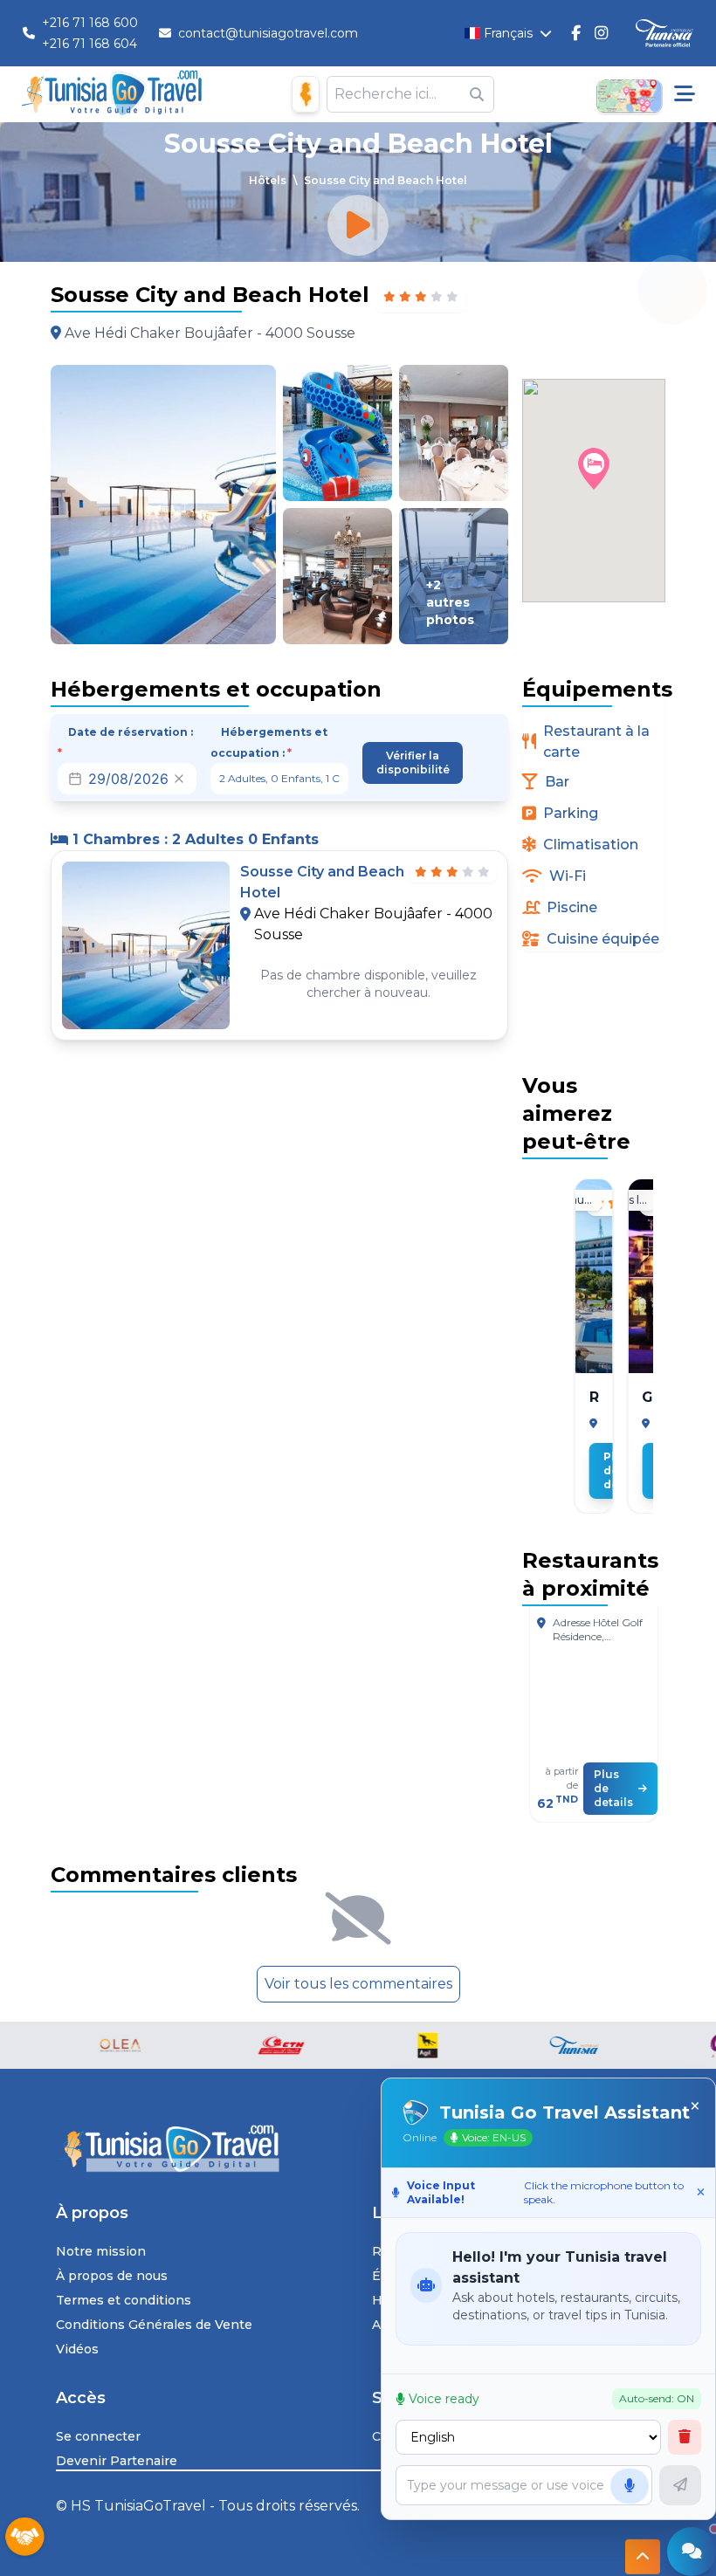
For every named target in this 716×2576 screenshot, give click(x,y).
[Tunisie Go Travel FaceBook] (576, 33)
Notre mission (101, 2251)
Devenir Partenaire (117, 2461)
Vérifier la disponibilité (413, 762)
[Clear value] (179, 779)
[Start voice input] (630, 2486)
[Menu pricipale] (685, 94)
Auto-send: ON (657, 2398)
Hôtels (268, 180)
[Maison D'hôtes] (306, 94)
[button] (594, 469)
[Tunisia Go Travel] (358, 2149)
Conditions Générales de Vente (154, 2325)
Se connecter (98, 2436)
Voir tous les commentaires (358, 1984)
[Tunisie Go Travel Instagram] (601, 33)
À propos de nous (112, 2276)
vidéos (77, 2349)
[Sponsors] (24, 2538)
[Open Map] (629, 94)
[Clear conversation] (685, 2437)
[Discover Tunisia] (664, 34)
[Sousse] (594, 1424)
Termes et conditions (124, 2300)
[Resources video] (358, 225)
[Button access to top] (643, 2551)
